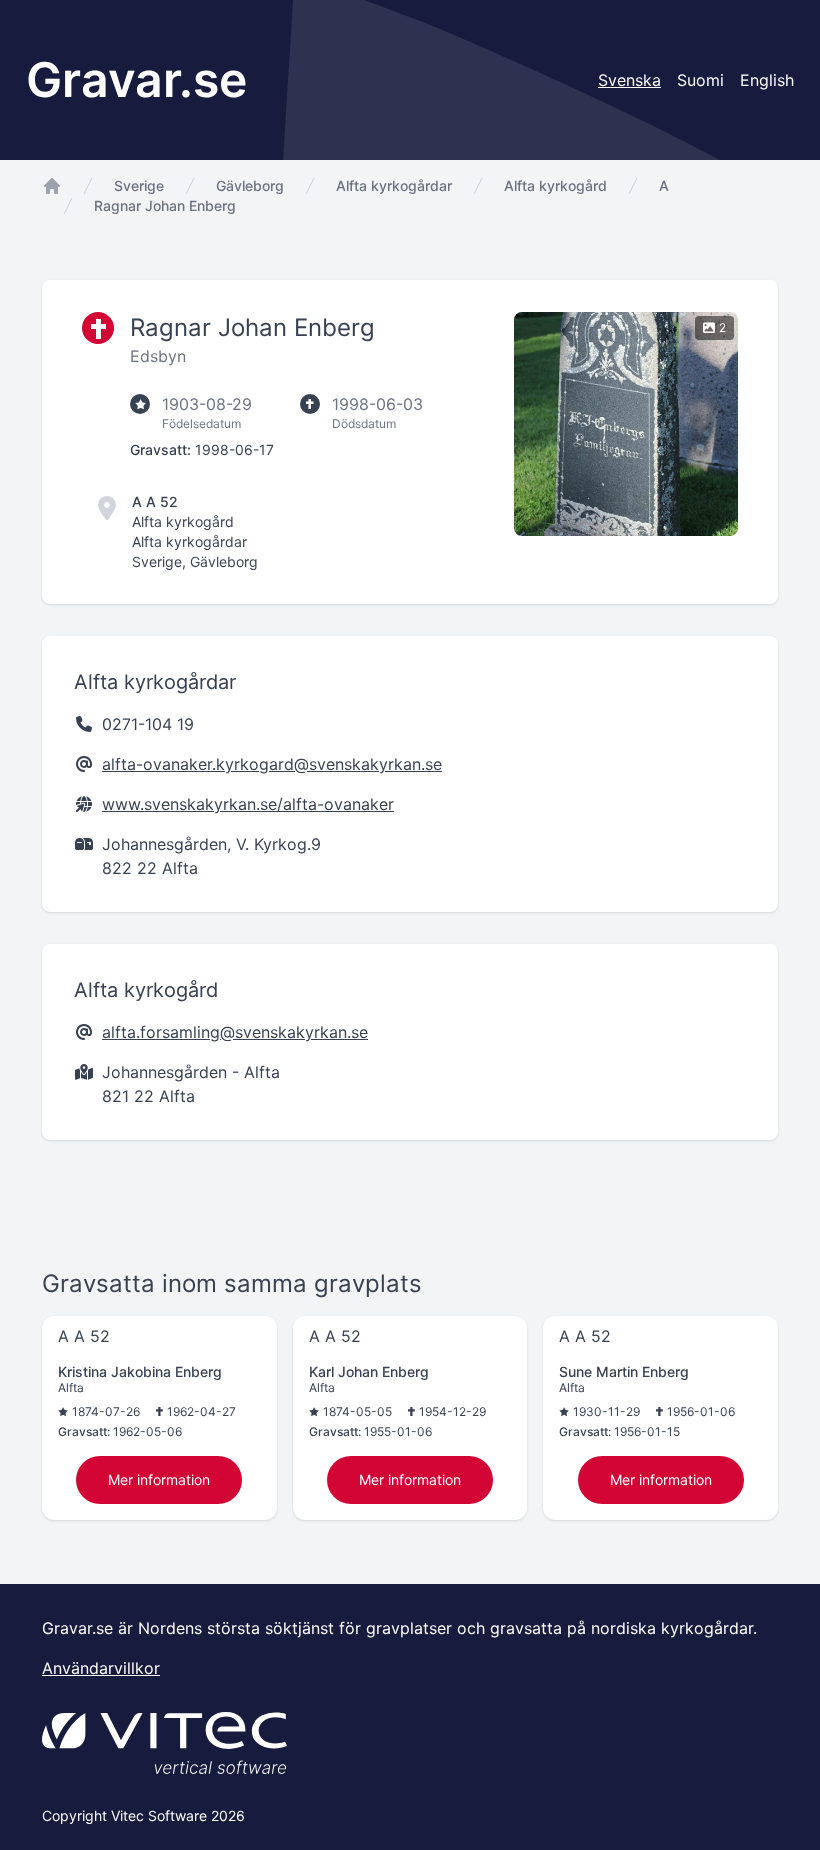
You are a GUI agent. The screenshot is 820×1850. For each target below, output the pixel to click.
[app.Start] (52, 186)
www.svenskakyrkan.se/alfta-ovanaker (248, 804)
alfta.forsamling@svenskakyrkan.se (235, 1032)
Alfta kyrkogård (555, 185)
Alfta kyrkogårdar (394, 185)
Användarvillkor (101, 1668)
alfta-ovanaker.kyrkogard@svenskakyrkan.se (272, 764)
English (767, 80)
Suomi (700, 80)
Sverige (139, 185)
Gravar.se (136, 79)
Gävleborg (250, 185)
